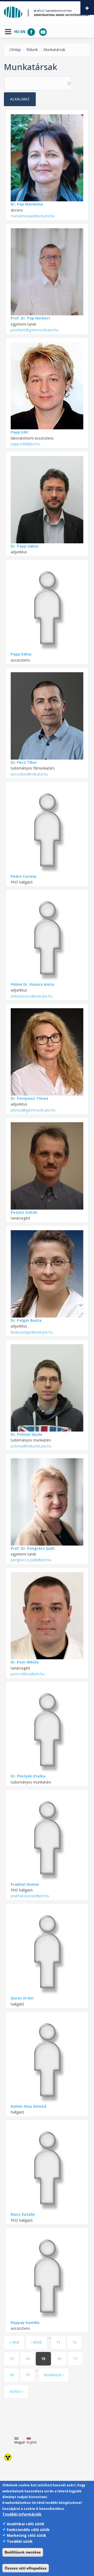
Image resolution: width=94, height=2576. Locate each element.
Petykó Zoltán (24, 1212)
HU (17, 32)
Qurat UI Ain (22, 1998)
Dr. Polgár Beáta (26, 1320)
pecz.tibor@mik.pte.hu (29, 774)
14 (27, 2359)
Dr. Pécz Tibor (24, 762)
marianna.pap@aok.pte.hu (33, 216)
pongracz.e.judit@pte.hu (31, 1560)
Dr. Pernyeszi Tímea (30, 1098)
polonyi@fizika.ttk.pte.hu (31, 1446)
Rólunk (32, 50)
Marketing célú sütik (27, 2535)
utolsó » (16, 2391)
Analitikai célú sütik (26, 2524)
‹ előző (36, 2342)
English (32, 2442)
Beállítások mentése (23, 2552)
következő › (54, 2375)
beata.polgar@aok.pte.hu (32, 1332)
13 (11, 2359)
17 (75, 2359)
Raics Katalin (23, 2214)
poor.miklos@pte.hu (28, 1674)
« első (14, 2342)
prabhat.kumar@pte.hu (30, 1896)
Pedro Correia (23, 876)
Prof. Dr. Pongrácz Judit (33, 1548)
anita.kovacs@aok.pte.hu (32, 996)
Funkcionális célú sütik (28, 2530)
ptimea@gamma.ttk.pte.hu (33, 1110)
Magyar (20, 2442)
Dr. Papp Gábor (25, 546)
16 (59, 2359)
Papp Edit (20, 432)
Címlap (15, 50)
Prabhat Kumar (25, 1884)
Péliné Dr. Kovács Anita (32, 984)
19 (27, 2375)
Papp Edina (21, 654)
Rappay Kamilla (25, 2323)
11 (58, 2342)
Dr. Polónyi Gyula (26, 1434)
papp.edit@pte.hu (25, 444)
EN (23, 32)
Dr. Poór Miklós (25, 1662)
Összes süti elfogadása (26, 2568)
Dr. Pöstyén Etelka (28, 1776)
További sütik (20, 2541)
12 (74, 2342)
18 (11, 2375)
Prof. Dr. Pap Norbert (30, 318)
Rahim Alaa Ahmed (28, 2106)
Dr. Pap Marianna (27, 204)
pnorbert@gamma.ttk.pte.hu (34, 330)
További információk (22, 2514)
